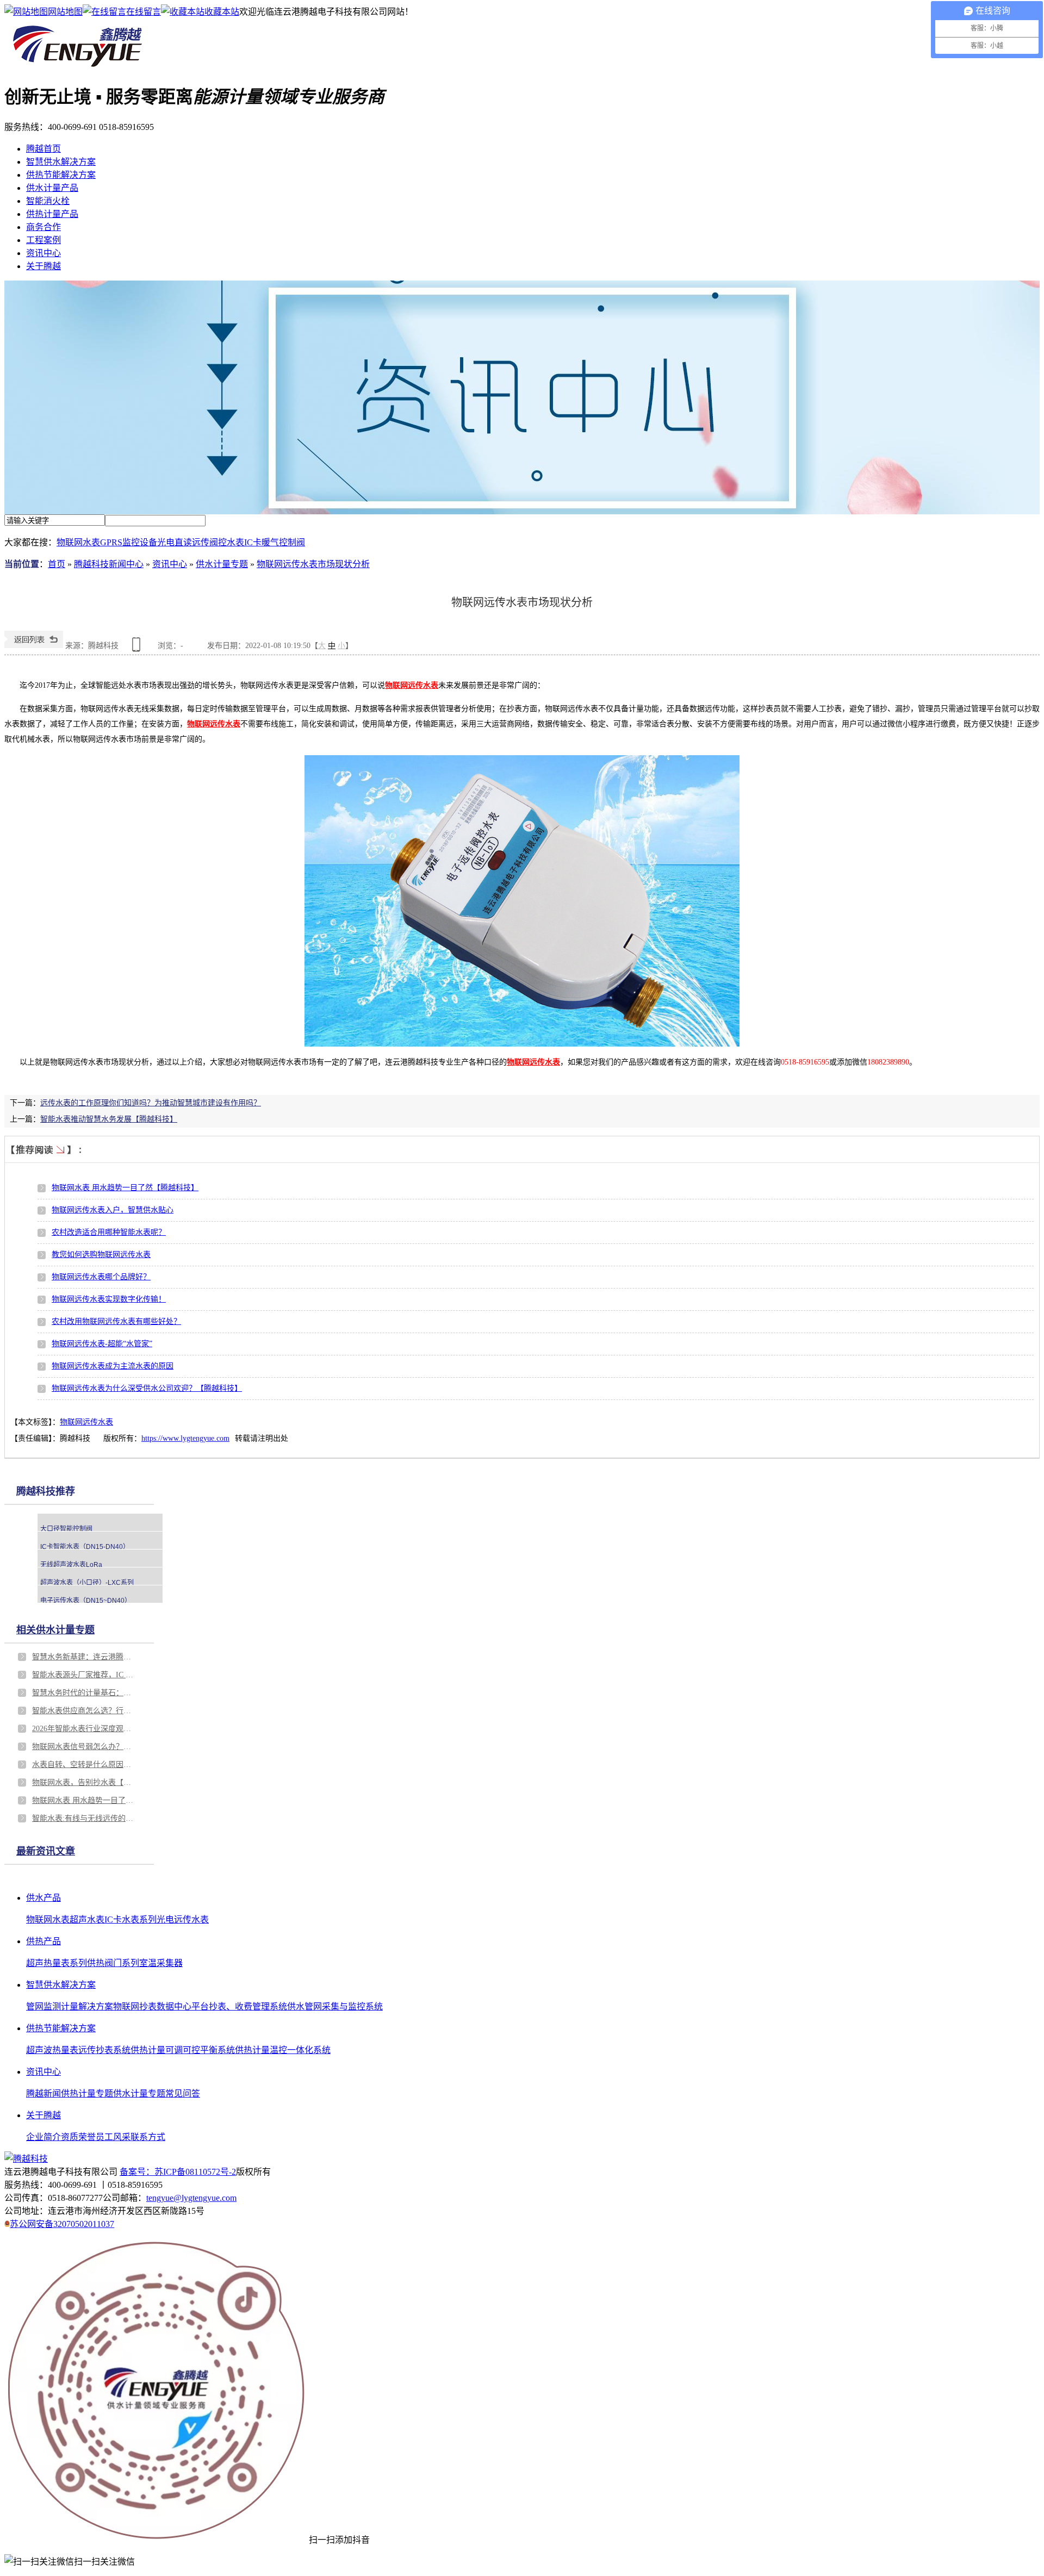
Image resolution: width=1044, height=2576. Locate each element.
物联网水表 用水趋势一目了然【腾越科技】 (125, 1188)
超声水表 (87, 1919)
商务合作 (43, 227)
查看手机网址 (138, 648)
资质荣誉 (78, 2137)
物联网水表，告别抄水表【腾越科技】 (84, 1782)
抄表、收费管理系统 (248, 2006)
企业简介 (43, 2137)
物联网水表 (78, 542)
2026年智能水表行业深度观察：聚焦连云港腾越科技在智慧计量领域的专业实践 (84, 1729)
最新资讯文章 (46, 1851)
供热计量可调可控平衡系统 (183, 2050)
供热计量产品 (52, 214)
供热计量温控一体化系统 (283, 2050)
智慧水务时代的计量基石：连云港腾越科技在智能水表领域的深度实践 (84, 1693)
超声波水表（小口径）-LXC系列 (87, 1583)
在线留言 (144, 12)
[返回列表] (34, 646)
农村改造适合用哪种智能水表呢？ (109, 1232)
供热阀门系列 (113, 1963)
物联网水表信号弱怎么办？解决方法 (84, 1747)
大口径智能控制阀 (66, 1529)
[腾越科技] (77, 68)
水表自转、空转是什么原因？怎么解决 (84, 1765)
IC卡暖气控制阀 (275, 542)
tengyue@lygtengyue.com (191, 2198)
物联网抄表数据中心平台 (161, 2006)
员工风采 (113, 2137)
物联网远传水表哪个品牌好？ (101, 1277)
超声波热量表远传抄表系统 (78, 2050)
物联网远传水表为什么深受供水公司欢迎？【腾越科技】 (147, 1388)
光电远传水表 (183, 1919)
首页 (57, 564)
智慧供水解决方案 (61, 162)
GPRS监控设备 (129, 542)
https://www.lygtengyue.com (185, 1438)
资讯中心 (43, 253)
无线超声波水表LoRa (71, 1565)
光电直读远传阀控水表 (201, 542)
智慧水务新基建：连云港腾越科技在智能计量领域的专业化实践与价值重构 (84, 1657)
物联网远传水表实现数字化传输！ (109, 1299)
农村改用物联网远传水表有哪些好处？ (116, 1321)
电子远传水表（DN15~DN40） (86, 1601)
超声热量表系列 (57, 1963)
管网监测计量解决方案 (70, 2006)
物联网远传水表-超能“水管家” (102, 1344)
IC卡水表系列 (130, 1919)
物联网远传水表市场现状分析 (313, 564)
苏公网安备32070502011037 (62, 2224)
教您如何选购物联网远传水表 (101, 1255)
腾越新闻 (43, 2093)
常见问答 (183, 2093)
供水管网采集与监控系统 (335, 2006)
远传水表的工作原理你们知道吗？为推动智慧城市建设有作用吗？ (151, 1103)
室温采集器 (161, 1963)
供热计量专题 (87, 2093)
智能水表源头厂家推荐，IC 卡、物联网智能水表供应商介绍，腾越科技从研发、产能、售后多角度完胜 (84, 1675)
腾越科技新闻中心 (109, 564)
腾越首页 (43, 149)
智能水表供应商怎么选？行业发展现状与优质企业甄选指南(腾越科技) (84, 1711)
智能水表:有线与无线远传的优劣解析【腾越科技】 (84, 1818)
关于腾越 (43, 266)
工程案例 (43, 240)
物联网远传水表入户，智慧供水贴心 (113, 1210)
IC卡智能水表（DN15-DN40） (85, 1547)
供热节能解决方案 (61, 175)
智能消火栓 (48, 201)
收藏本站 (222, 12)
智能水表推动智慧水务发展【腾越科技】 (109, 1119)
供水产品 (43, 1898)
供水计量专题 (222, 564)
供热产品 (43, 1941)
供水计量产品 (52, 188)
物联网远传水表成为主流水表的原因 (113, 1366)
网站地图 (65, 12)
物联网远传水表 (86, 1422)
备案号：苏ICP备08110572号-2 (178, 2172)
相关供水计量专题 (55, 1630)
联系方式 (148, 2137)
